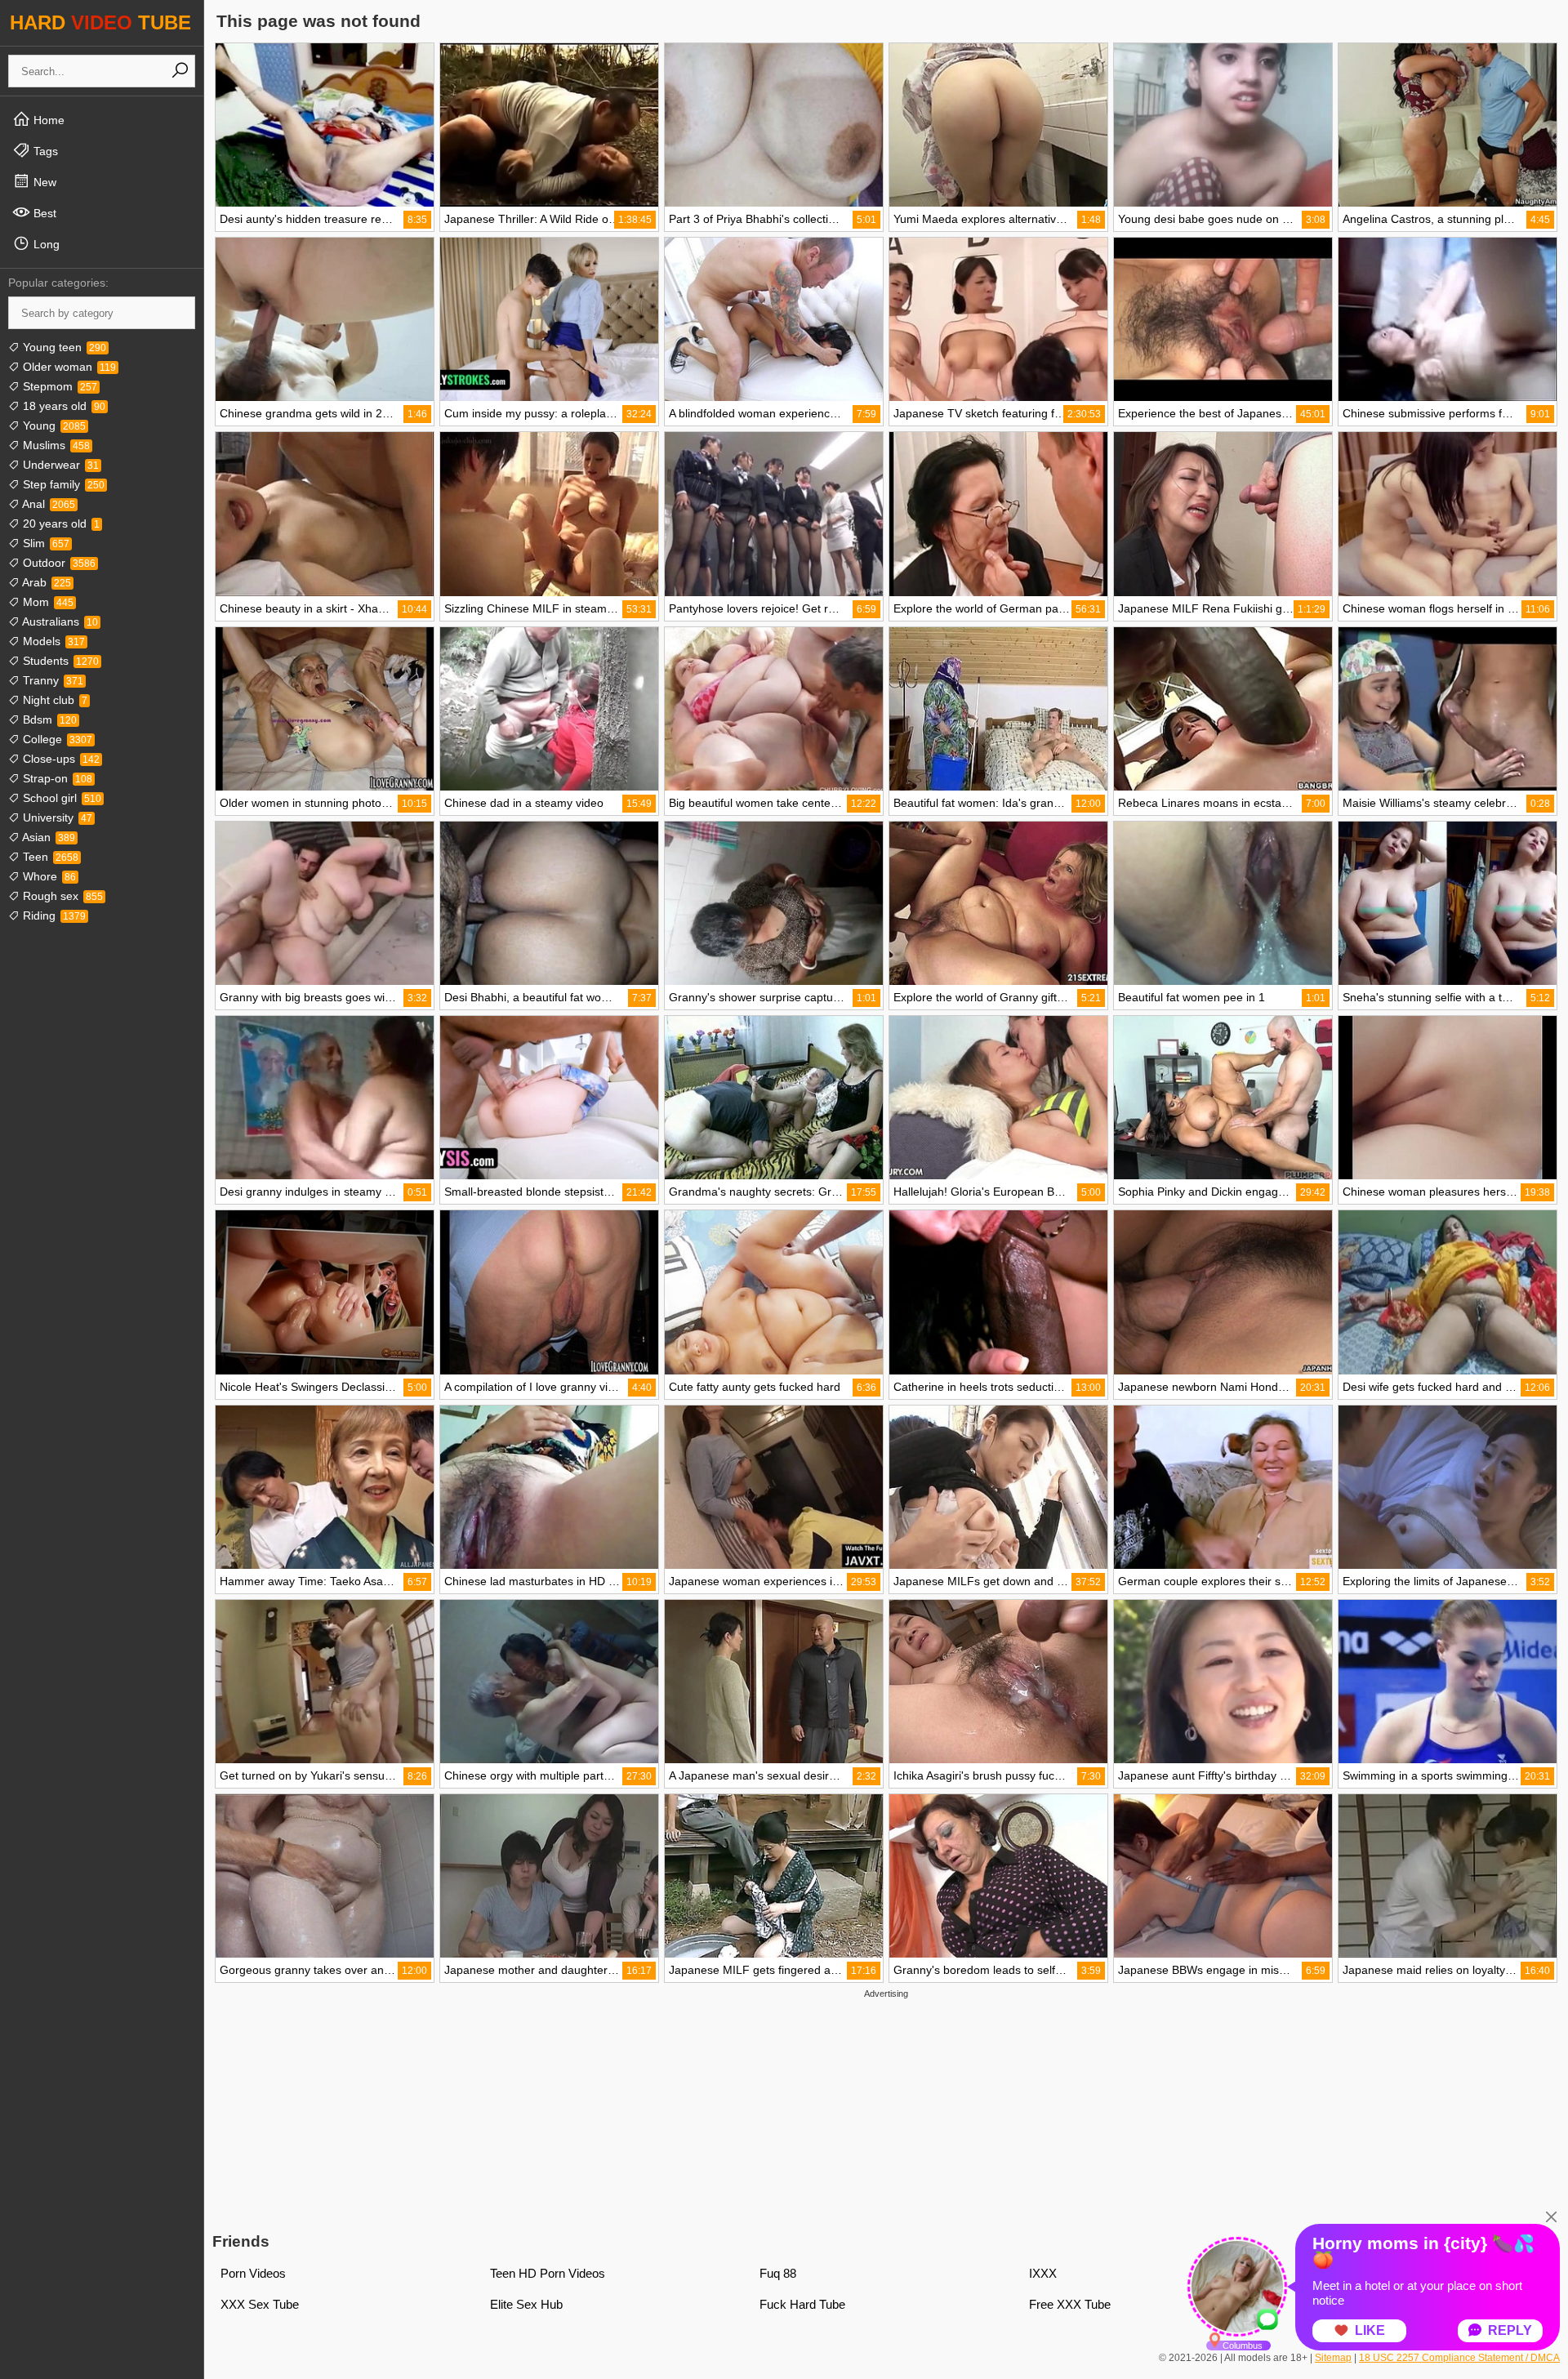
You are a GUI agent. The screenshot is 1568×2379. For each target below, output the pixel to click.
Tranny (51, 680)
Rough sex (61, 896)
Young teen (63, 347)
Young (53, 425)
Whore (48, 876)
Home (47, 120)
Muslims (55, 445)
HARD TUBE (100, 22)
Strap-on (56, 778)
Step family (62, 484)
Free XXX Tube (1070, 2304)
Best (43, 213)
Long (45, 244)
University (56, 818)
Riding (53, 916)
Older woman (68, 367)
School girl (60, 798)
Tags (44, 151)
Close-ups (60, 759)
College (56, 739)
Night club (53, 700)
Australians (59, 621)
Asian (47, 837)
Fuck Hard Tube (802, 2304)
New (43, 182)
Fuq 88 (778, 2273)
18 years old (62, 406)
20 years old (60, 523)
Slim (45, 543)
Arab (45, 582)
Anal (47, 504)
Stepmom (58, 386)
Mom (47, 602)
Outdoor (58, 563)
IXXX (1043, 2273)
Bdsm (48, 719)
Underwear (59, 465)
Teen (49, 857)
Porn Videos (253, 2273)
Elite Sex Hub (526, 2304)
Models (52, 641)
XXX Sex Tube (260, 2304)
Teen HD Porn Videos (548, 2273)
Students (59, 661)
